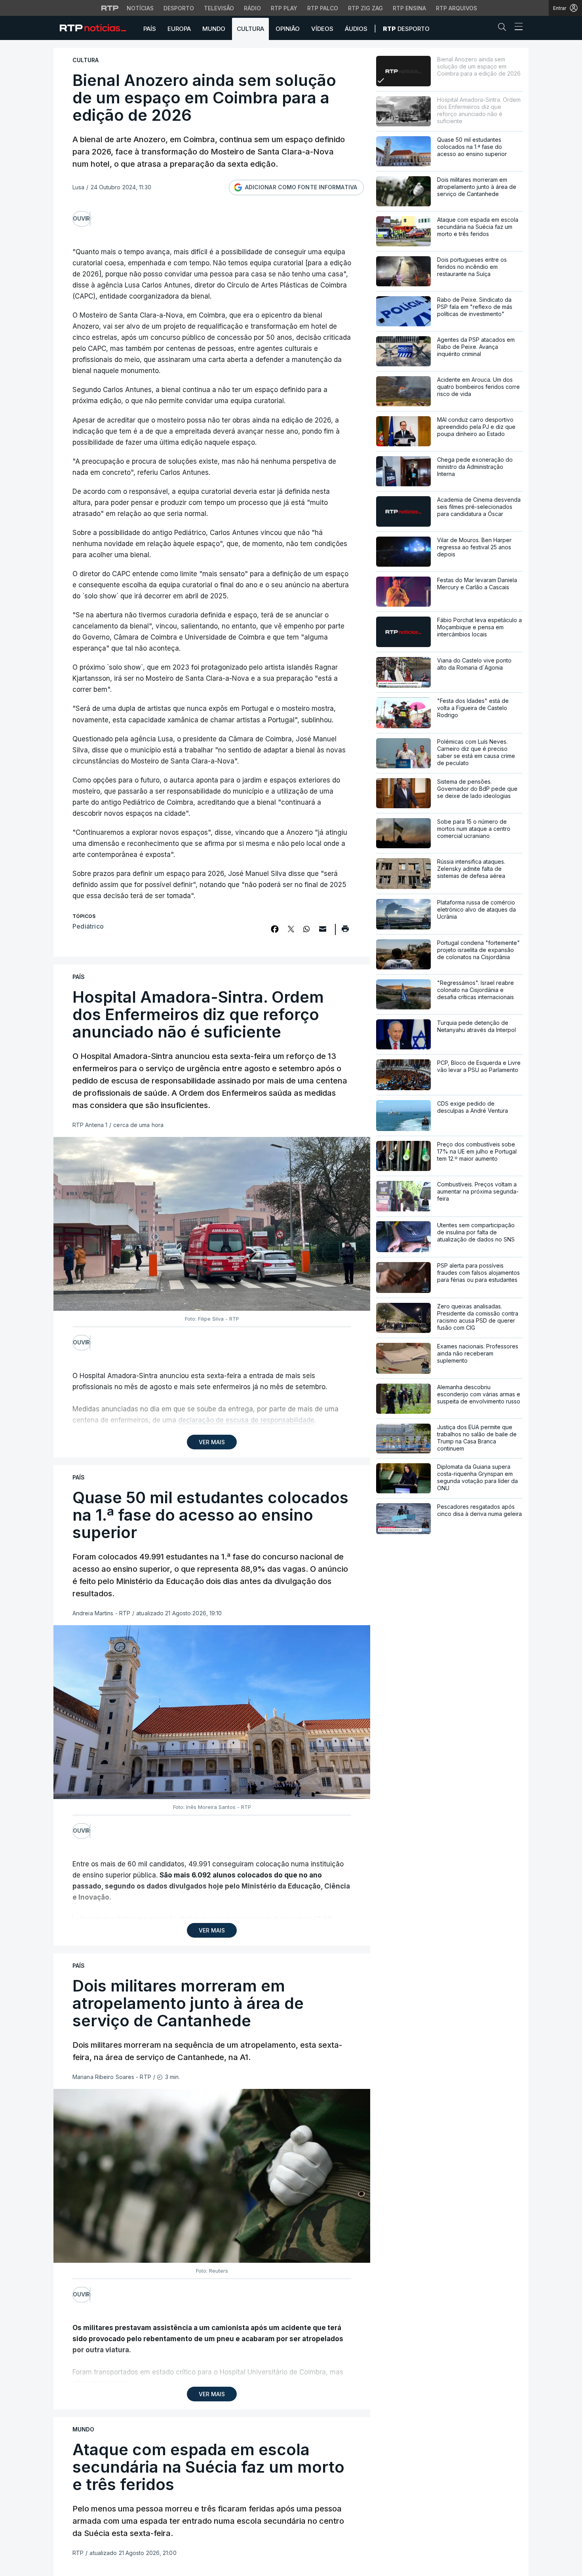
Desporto (179, 8)
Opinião (288, 29)
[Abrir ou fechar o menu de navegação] (516, 28)
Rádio (252, 8)
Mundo (214, 29)
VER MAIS (212, 1442)
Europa (179, 29)
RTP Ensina (409, 8)
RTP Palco (323, 8)
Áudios (356, 29)
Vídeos (322, 29)
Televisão (219, 8)
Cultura (250, 29)
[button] (504, 29)
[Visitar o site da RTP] (110, 8)
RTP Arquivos (456, 8)
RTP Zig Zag (365, 8)
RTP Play (284, 8)
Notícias (140, 8)
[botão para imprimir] (345, 931)
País (150, 29)
